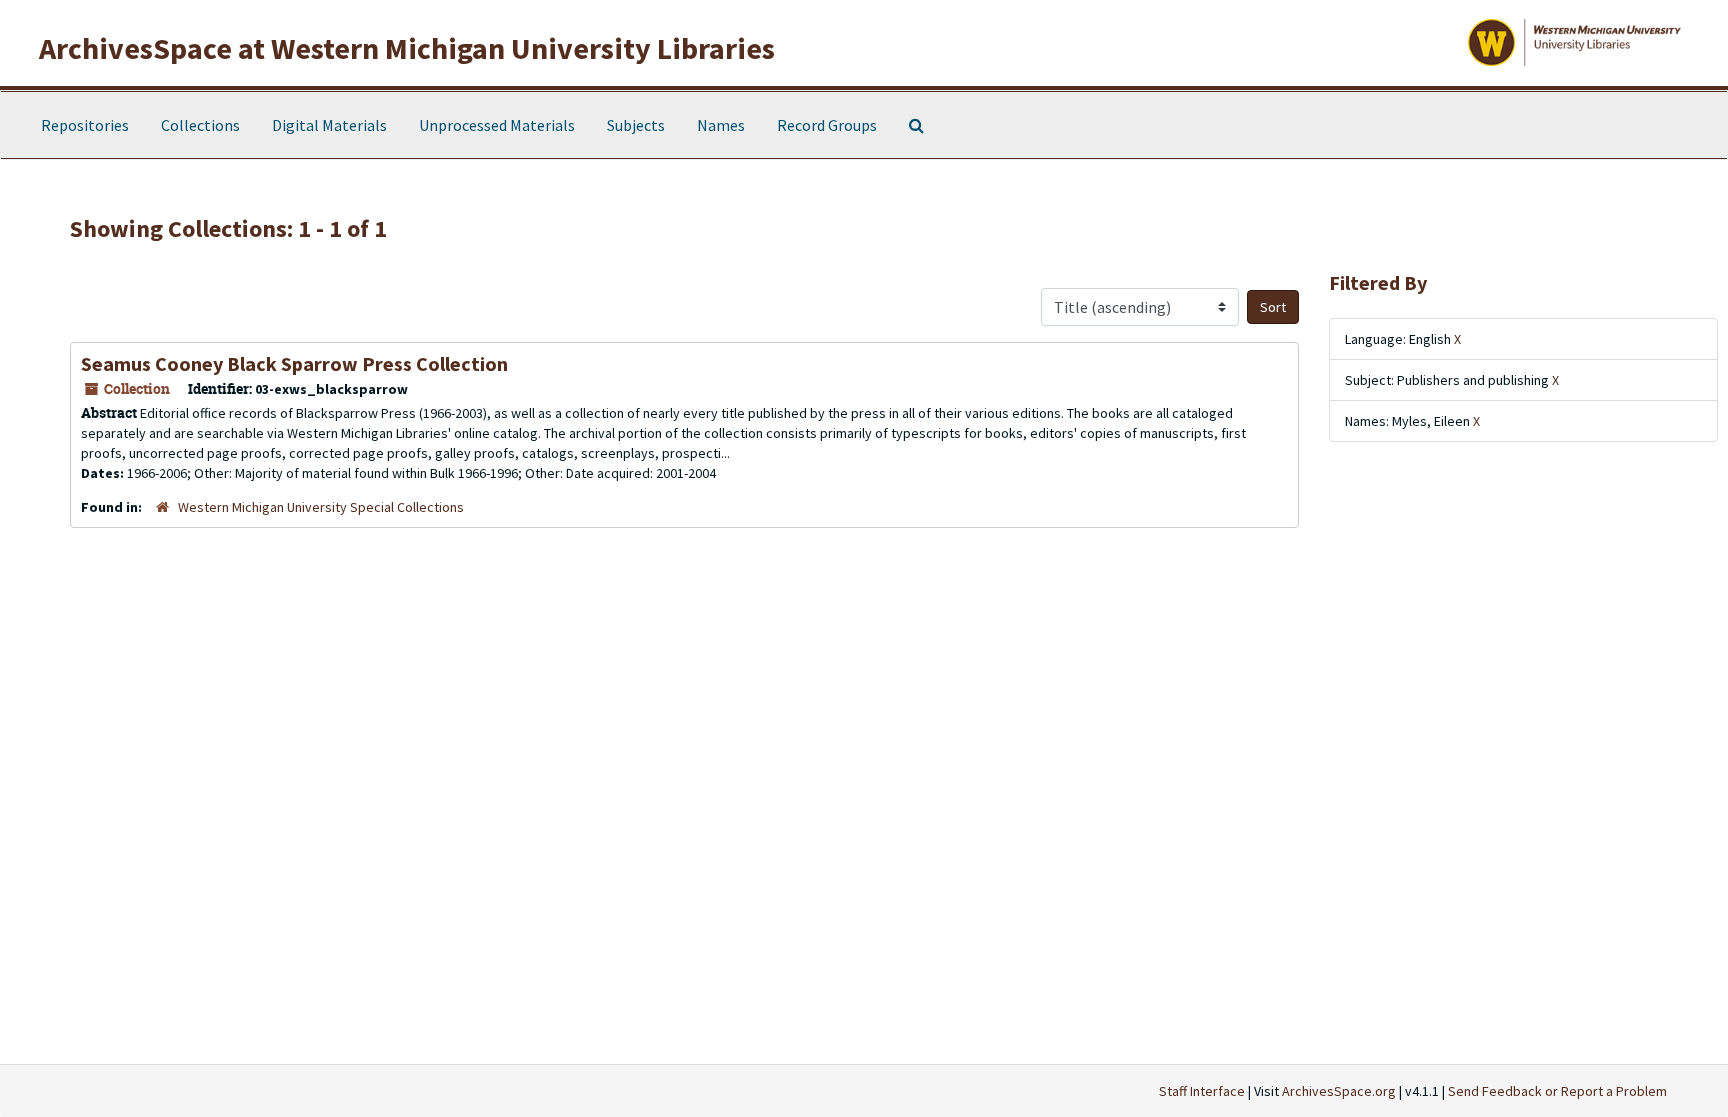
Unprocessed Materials (497, 125)
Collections (200, 125)
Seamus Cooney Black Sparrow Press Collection (294, 363)
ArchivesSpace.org (1339, 1091)
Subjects (636, 125)
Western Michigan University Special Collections (321, 507)
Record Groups (827, 125)
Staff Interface (1202, 1091)
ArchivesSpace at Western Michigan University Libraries (407, 48)
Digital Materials (329, 125)
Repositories (85, 125)
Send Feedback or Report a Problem (1557, 1091)
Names (721, 125)
